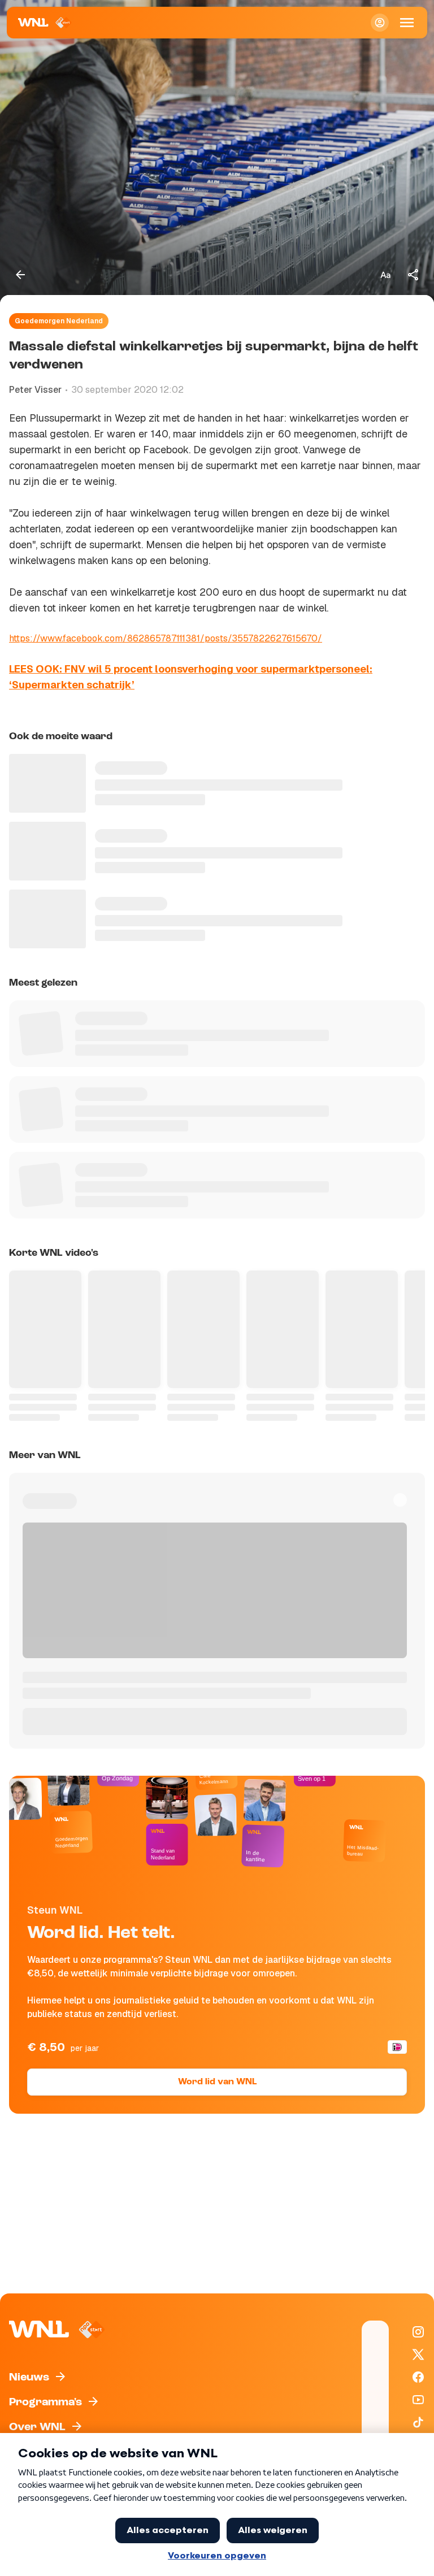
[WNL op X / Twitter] (418, 2354)
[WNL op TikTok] (418, 2422)
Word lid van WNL (217, 2082)
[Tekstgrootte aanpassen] (385, 275)
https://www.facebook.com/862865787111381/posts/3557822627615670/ (166, 638)
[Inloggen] (380, 23)
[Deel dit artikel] (414, 275)
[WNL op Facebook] (418, 2377)
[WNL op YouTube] (418, 2400)
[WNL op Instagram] (418, 2332)
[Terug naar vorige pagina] (20, 275)
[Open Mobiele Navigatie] (407, 23)
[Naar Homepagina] (45, 23)
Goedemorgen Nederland (59, 321)
